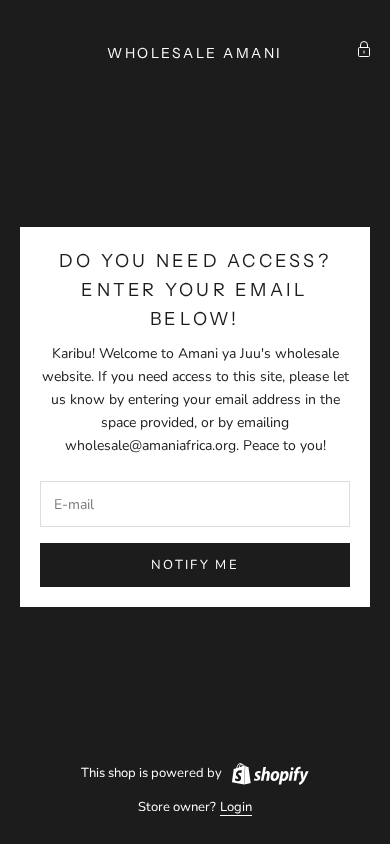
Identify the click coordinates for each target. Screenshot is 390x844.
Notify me (195, 565)
